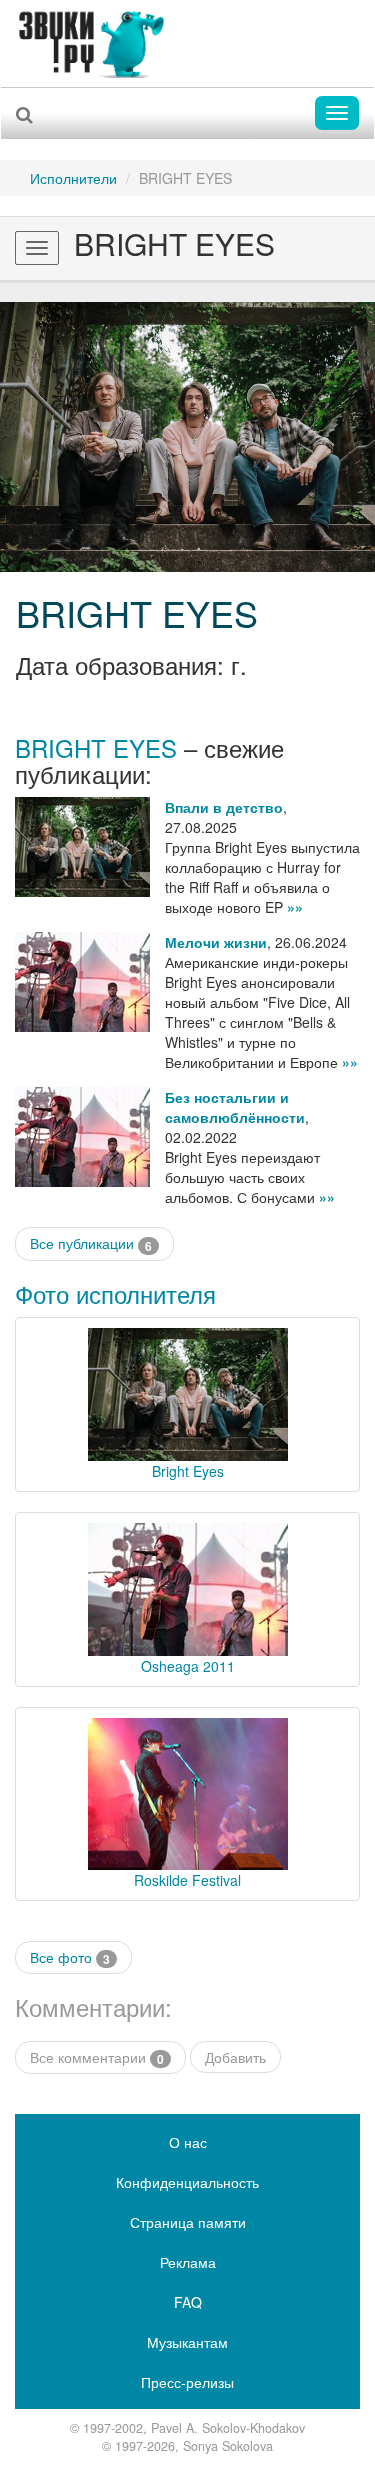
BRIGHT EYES (137, 612)
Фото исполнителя (115, 1293)
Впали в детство (224, 807)
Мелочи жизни (216, 942)
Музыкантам (187, 2342)
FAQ (188, 2302)
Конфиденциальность (187, 2182)
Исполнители (73, 178)
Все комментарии (97, 2057)
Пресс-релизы (187, 2382)
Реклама (188, 2262)
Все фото (70, 1957)
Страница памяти (188, 2222)
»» (295, 907)
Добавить (235, 2057)
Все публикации (91, 1243)
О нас (188, 2142)
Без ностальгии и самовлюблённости (235, 1107)
